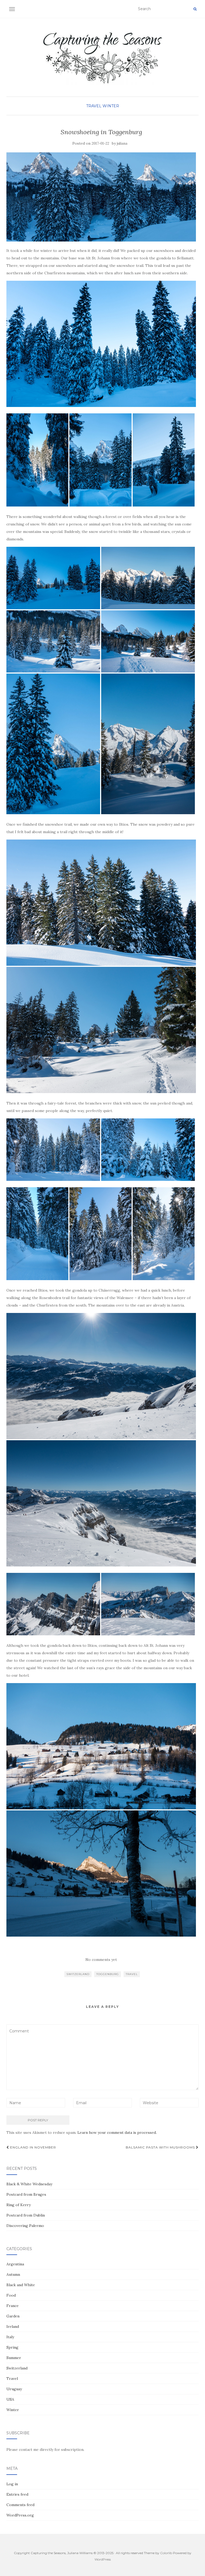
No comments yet (101, 1960)
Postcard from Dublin (26, 2215)
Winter (111, 106)
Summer (14, 2358)
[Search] (195, 9)
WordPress (103, 2559)
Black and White (21, 2285)
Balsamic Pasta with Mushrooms (161, 2147)
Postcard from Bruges (26, 2194)
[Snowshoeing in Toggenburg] (101, 197)
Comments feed (20, 2505)
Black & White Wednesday (29, 2184)
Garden (13, 2316)
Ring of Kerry (19, 2205)
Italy (10, 2337)
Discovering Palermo (25, 2226)
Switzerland (78, 1974)
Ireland (13, 2326)
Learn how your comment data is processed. (117, 2132)
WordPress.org (20, 2515)
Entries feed (17, 2494)
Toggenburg (108, 1974)
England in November (33, 2147)
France (13, 2306)
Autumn (13, 2274)
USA (10, 2399)
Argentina (15, 2264)
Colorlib (166, 2553)
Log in (12, 2484)
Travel (94, 106)
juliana (122, 143)
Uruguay (14, 2389)
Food (11, 2295)
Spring (12, 2347)
